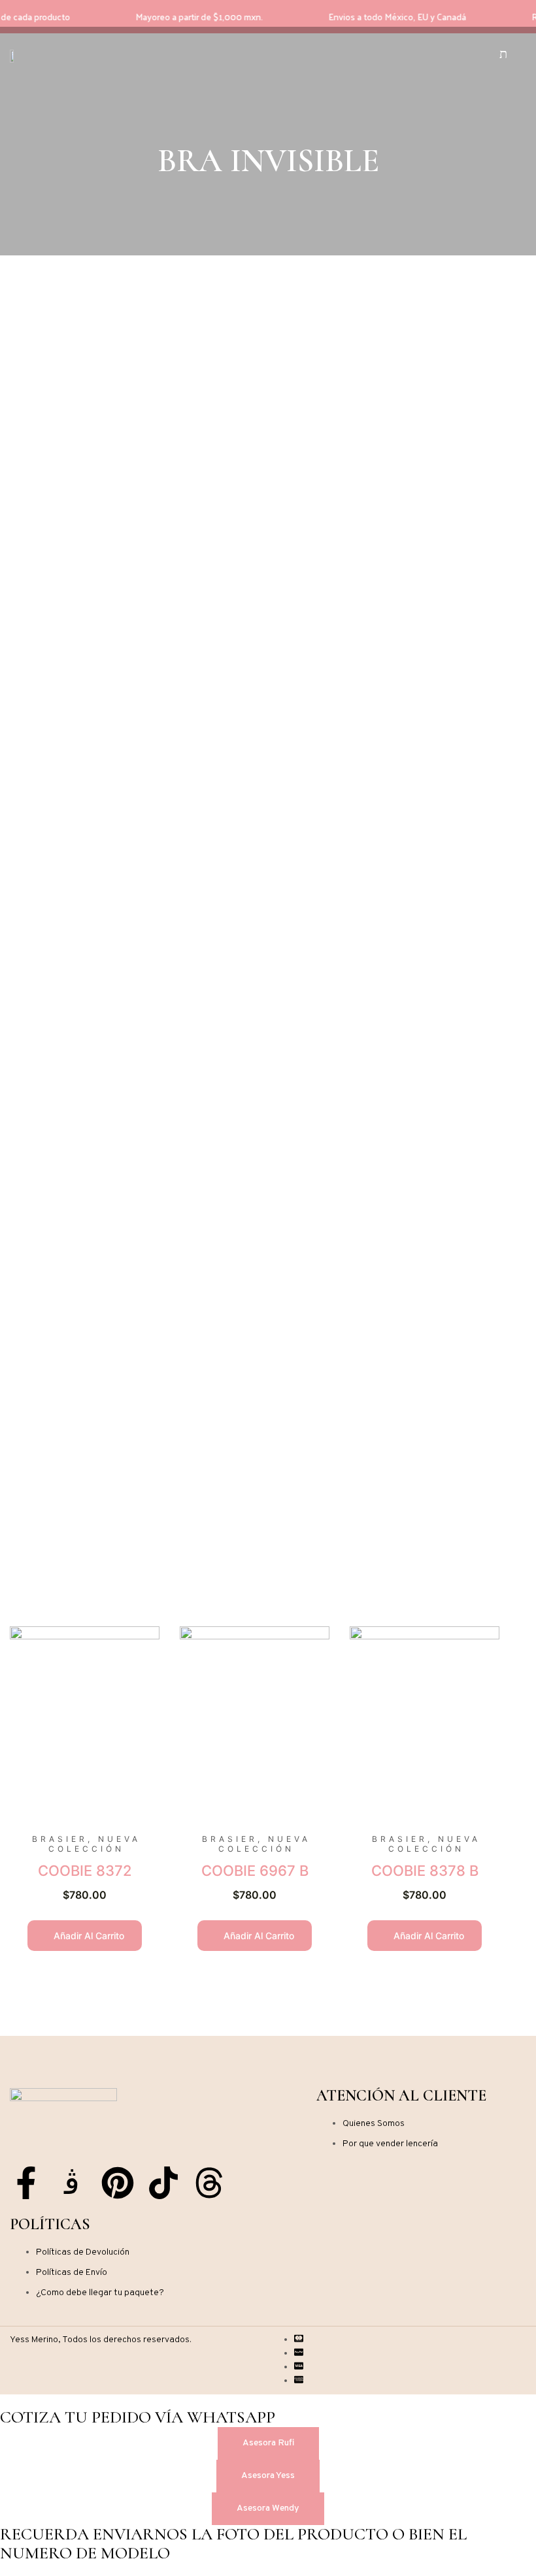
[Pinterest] (118, 2183)
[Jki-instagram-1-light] (72, 2183)
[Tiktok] (163, 2183)
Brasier (60, 1839)
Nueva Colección (94, 1844)
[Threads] (209, 2183)
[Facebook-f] (26, 2183)
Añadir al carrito (88, 1936)
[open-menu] (417, 56)
